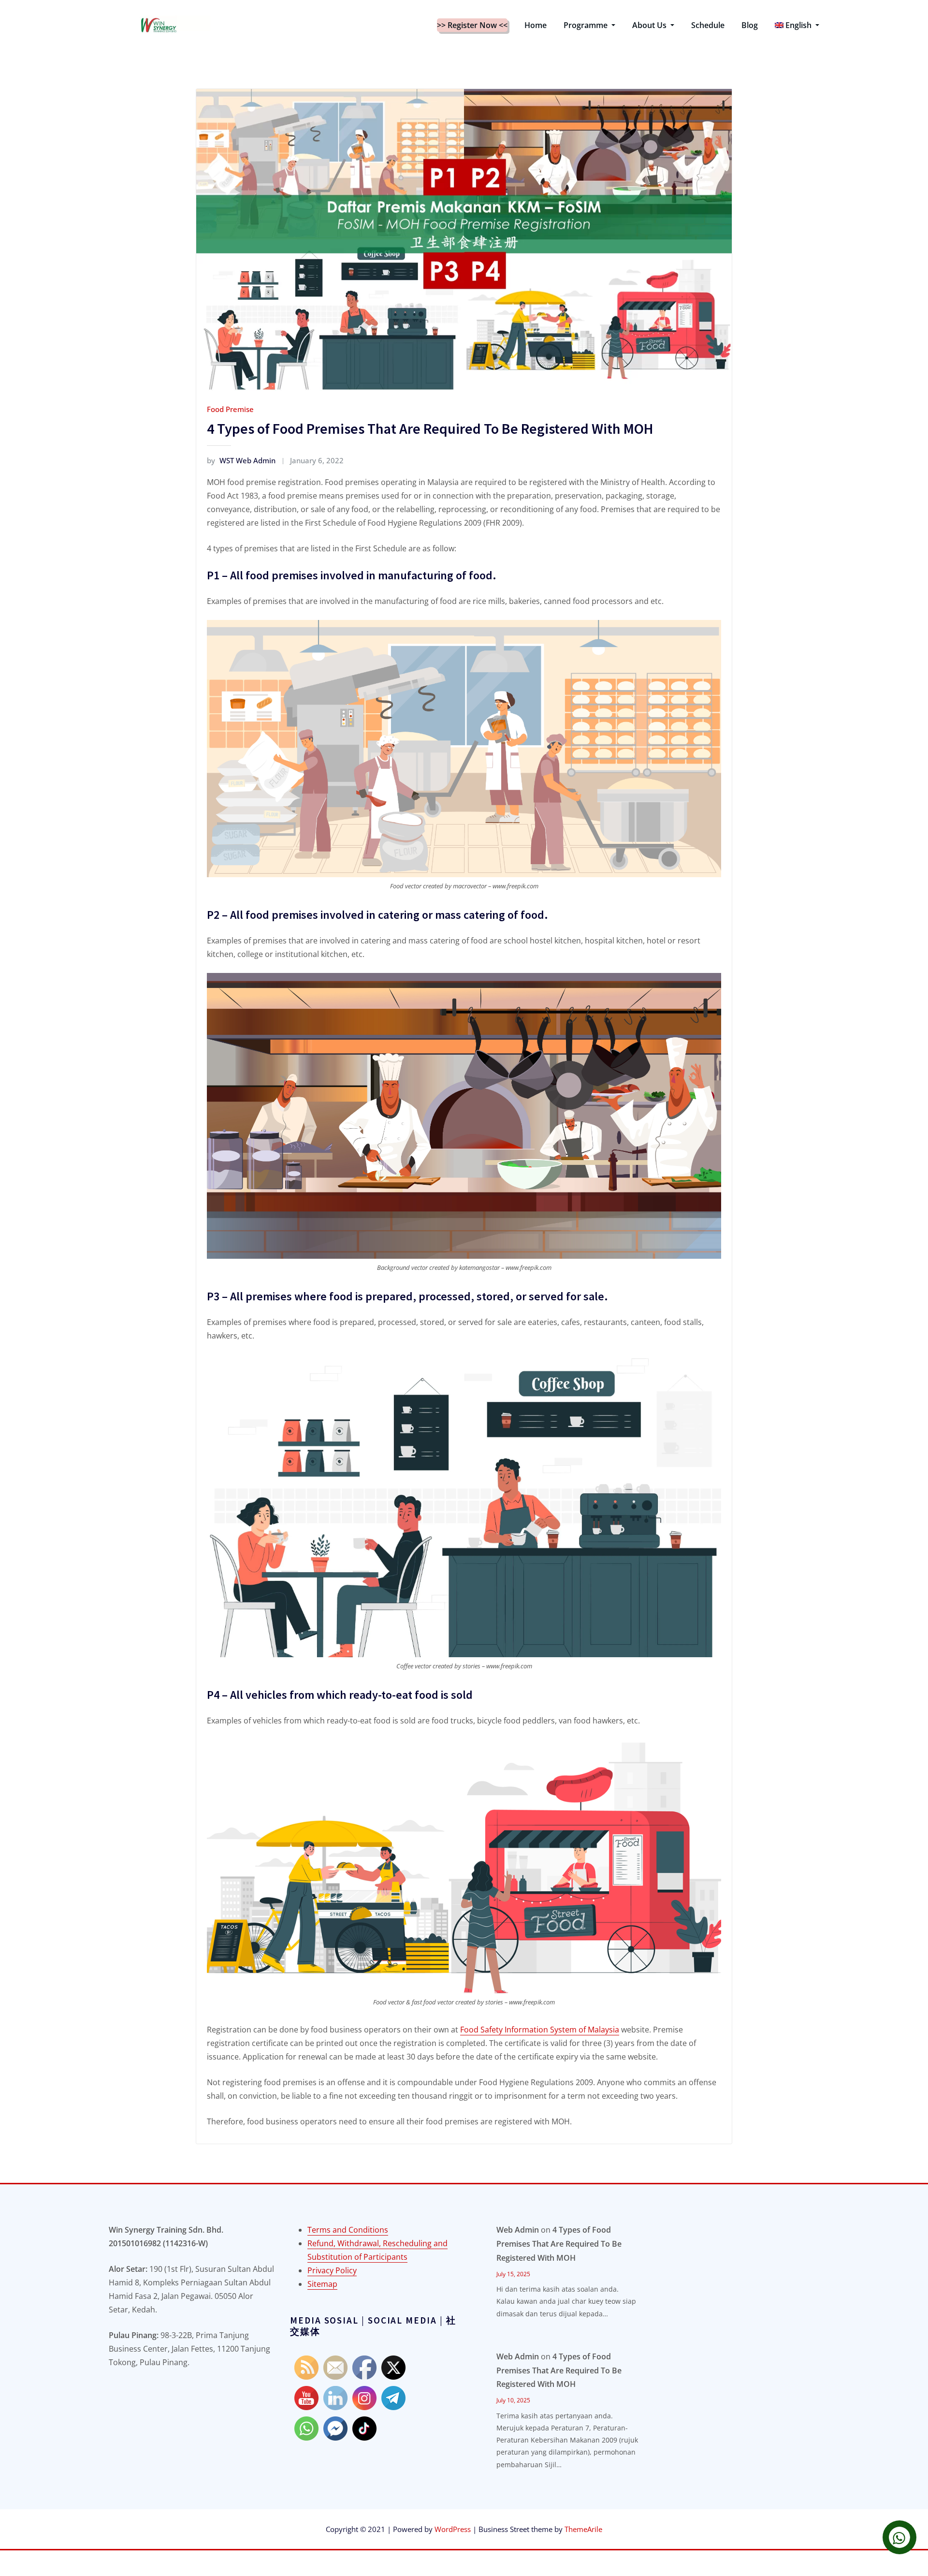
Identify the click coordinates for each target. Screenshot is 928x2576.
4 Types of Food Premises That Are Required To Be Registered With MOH (430, 428)
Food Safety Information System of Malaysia (540, 2030)
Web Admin (518, 2230)
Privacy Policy (332, 2270)
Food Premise (230, 409)
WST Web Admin (241, 460)
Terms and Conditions (348, 2230)
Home (536, 25)
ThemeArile (583, 2529)
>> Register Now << (472, 25)
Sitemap (322, 2284)
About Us (650, 25)
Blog (750, 25)
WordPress (453, 2529)
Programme (587, 25)
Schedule (708, 25)
